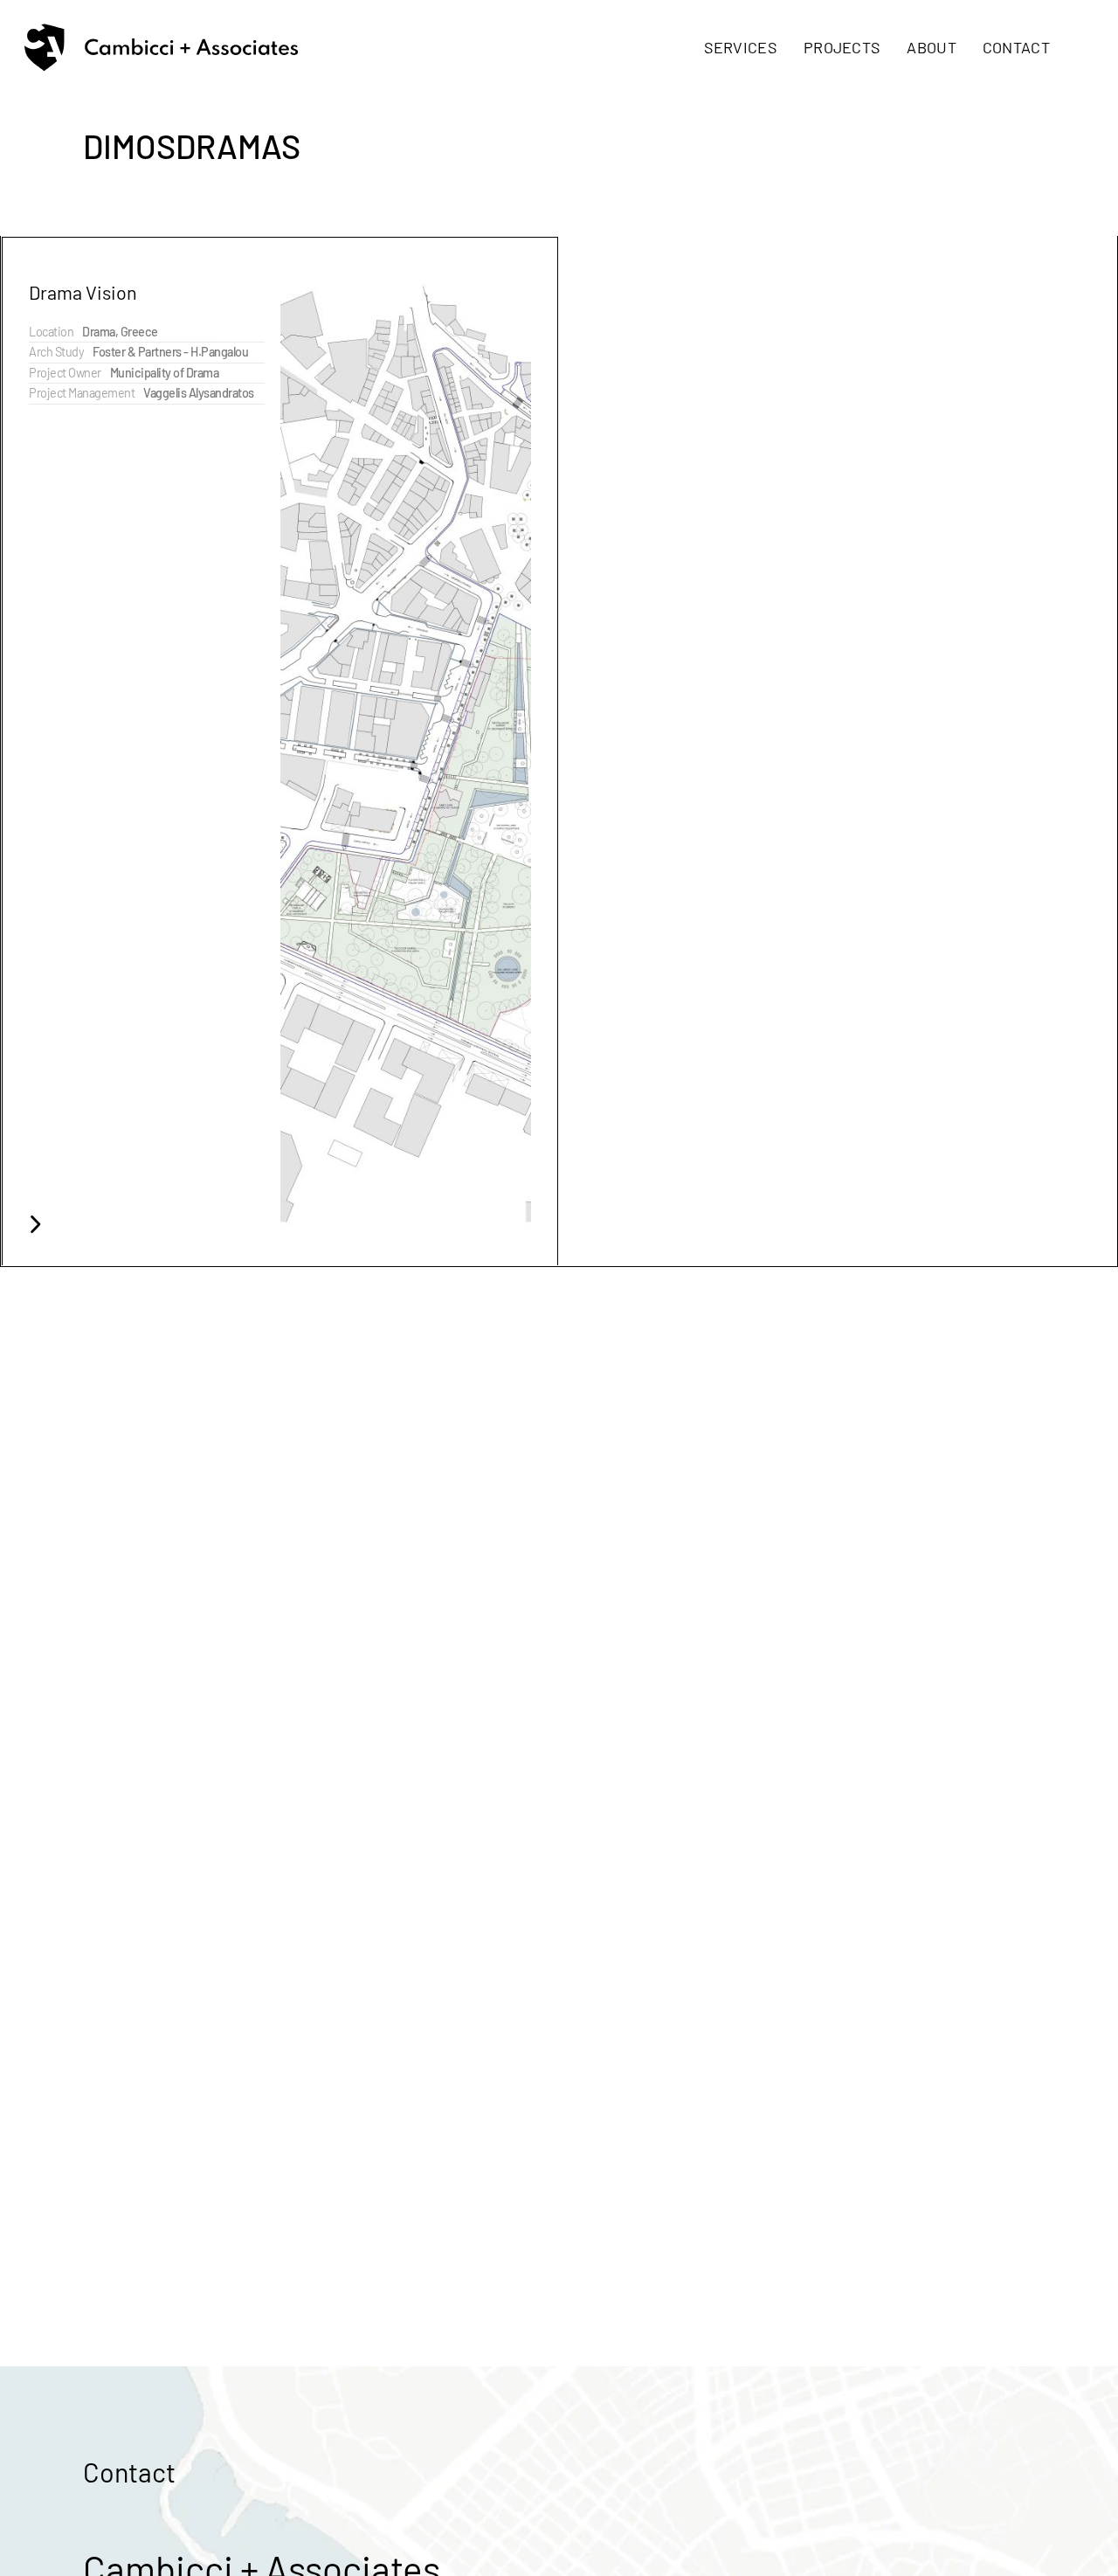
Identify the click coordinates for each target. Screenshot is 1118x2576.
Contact (1016, 47)
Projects (842, 47)
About (932, 47)
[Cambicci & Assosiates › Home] (161, 48)
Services (741, 47)
